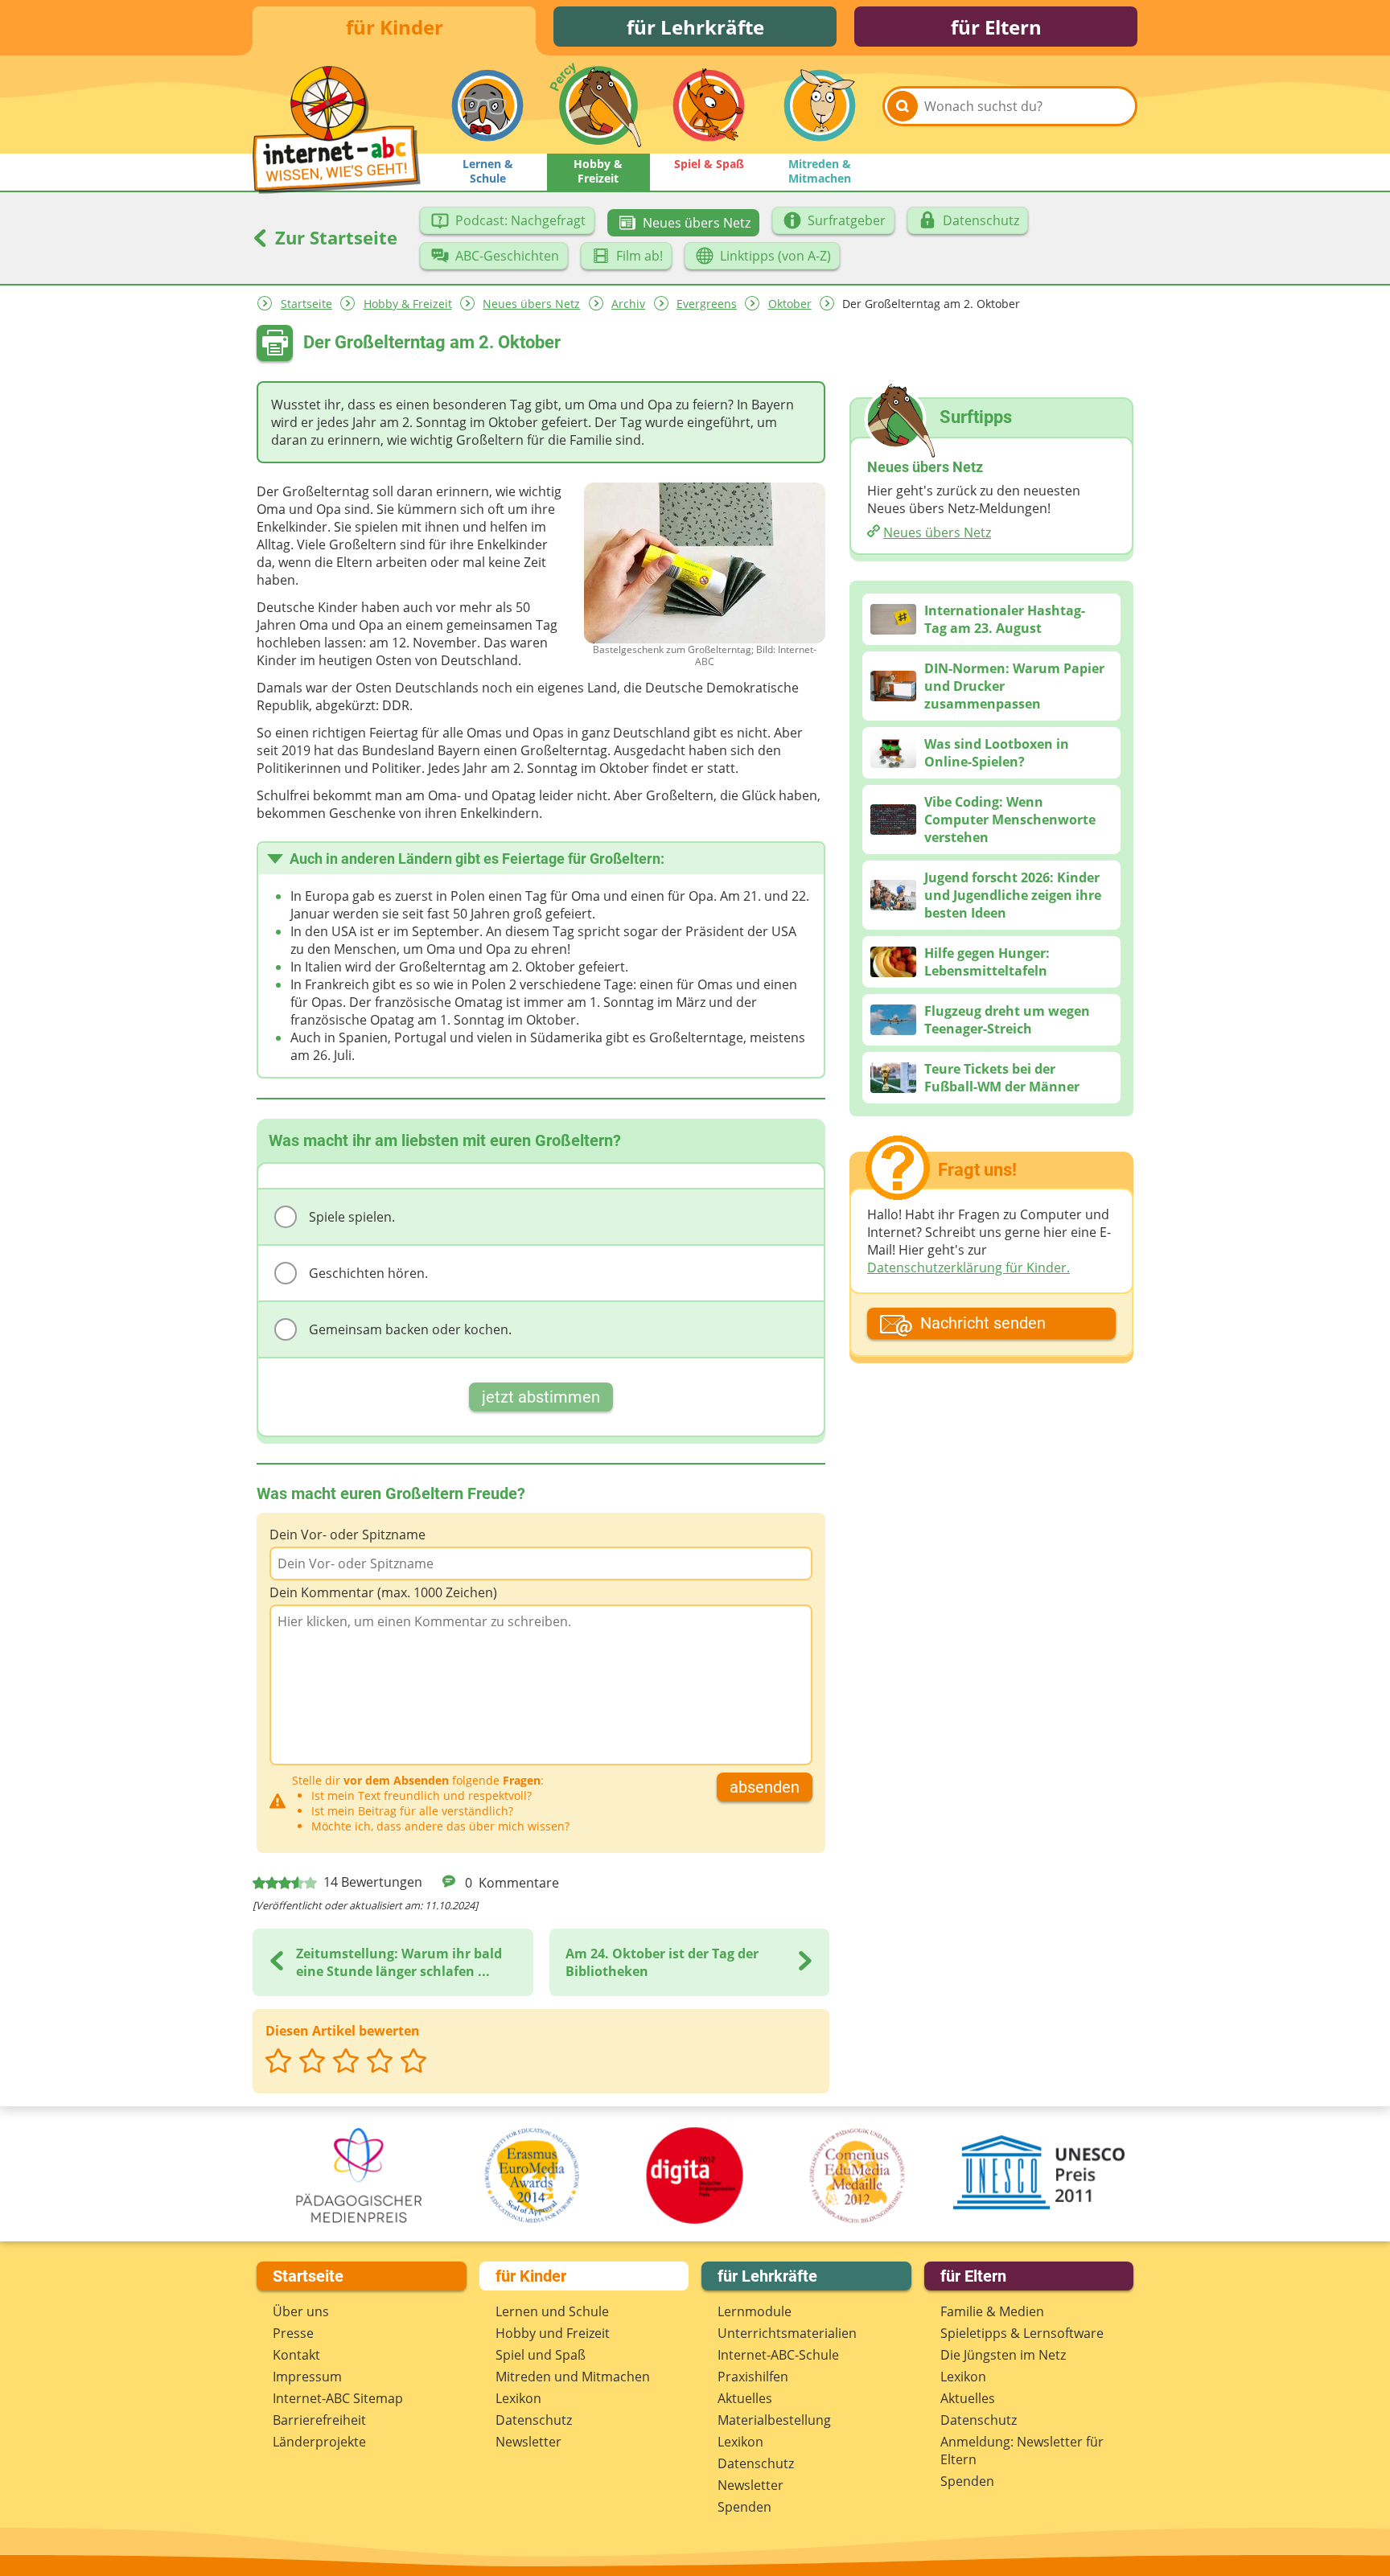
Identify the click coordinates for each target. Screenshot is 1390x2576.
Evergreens (707, 304)
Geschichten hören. (368, 1273)
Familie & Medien (992, 2311)
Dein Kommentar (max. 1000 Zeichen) (383, 1592)
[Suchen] (903, 106)
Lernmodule (755, 2311)
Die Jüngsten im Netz (1003, 2355)
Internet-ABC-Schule (778, 2355)
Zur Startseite (334, 237)
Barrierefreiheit (319, 2420)
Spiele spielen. (352, 1217)
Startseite (306, 304)
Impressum (307, 2377)
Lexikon (518, 2398)
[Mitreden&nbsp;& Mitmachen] (820, 105)
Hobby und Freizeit (553, 2333)
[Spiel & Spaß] (709, 105)
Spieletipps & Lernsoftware (1022, 2333)
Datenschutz (534, 2420)
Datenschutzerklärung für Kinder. (968, 1267)
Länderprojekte (319, 2442)
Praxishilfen (753, 2377)
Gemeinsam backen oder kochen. (410, 1329)
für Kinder (395, 27)
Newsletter (528, 2442)
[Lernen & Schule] (487, 105)
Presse (293, 2333)
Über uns (301, 2311)
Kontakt (296, 2355)
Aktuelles (745, 2398)
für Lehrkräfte (695, 27)
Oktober (790, 304)
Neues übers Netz (531, 304)
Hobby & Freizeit (408, 304)
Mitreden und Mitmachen (573, 2377)
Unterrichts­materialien (787, 2333)
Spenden (744, 2507)
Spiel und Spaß (541, 2355)
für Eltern (996, 27)
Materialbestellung (774, 2420)
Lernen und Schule (552, 2311)
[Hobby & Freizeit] (598, 105)
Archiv (628, 304)
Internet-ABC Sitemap (338, 2398)
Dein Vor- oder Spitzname (347, 1535)
